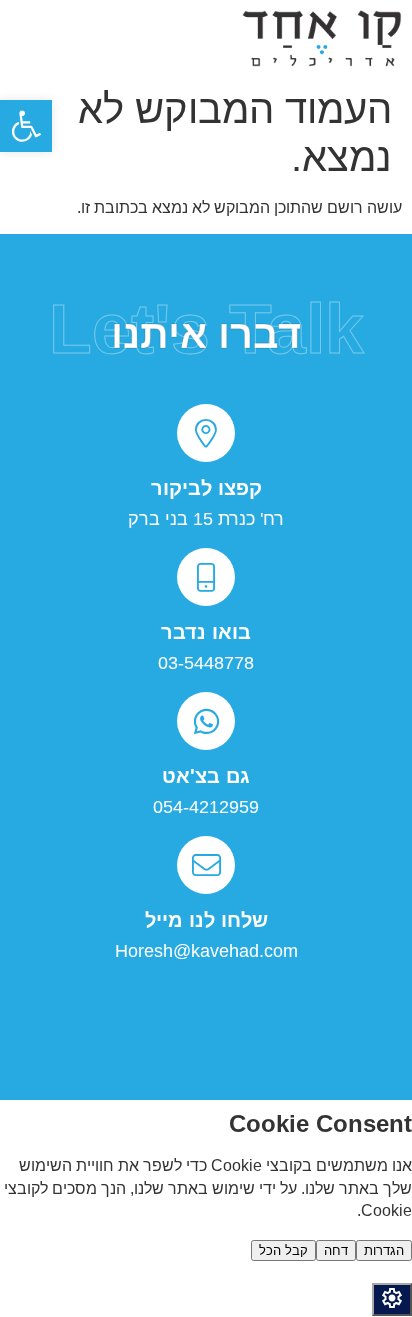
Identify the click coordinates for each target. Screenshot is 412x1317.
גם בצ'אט (206, 776)
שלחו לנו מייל (206, 920)
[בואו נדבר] (206, 577)
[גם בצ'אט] (206, 721)
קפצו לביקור (206, 488)
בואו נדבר (206, 632)
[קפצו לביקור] (206, 433)
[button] (26, 126)
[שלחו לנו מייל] (206, 865)
